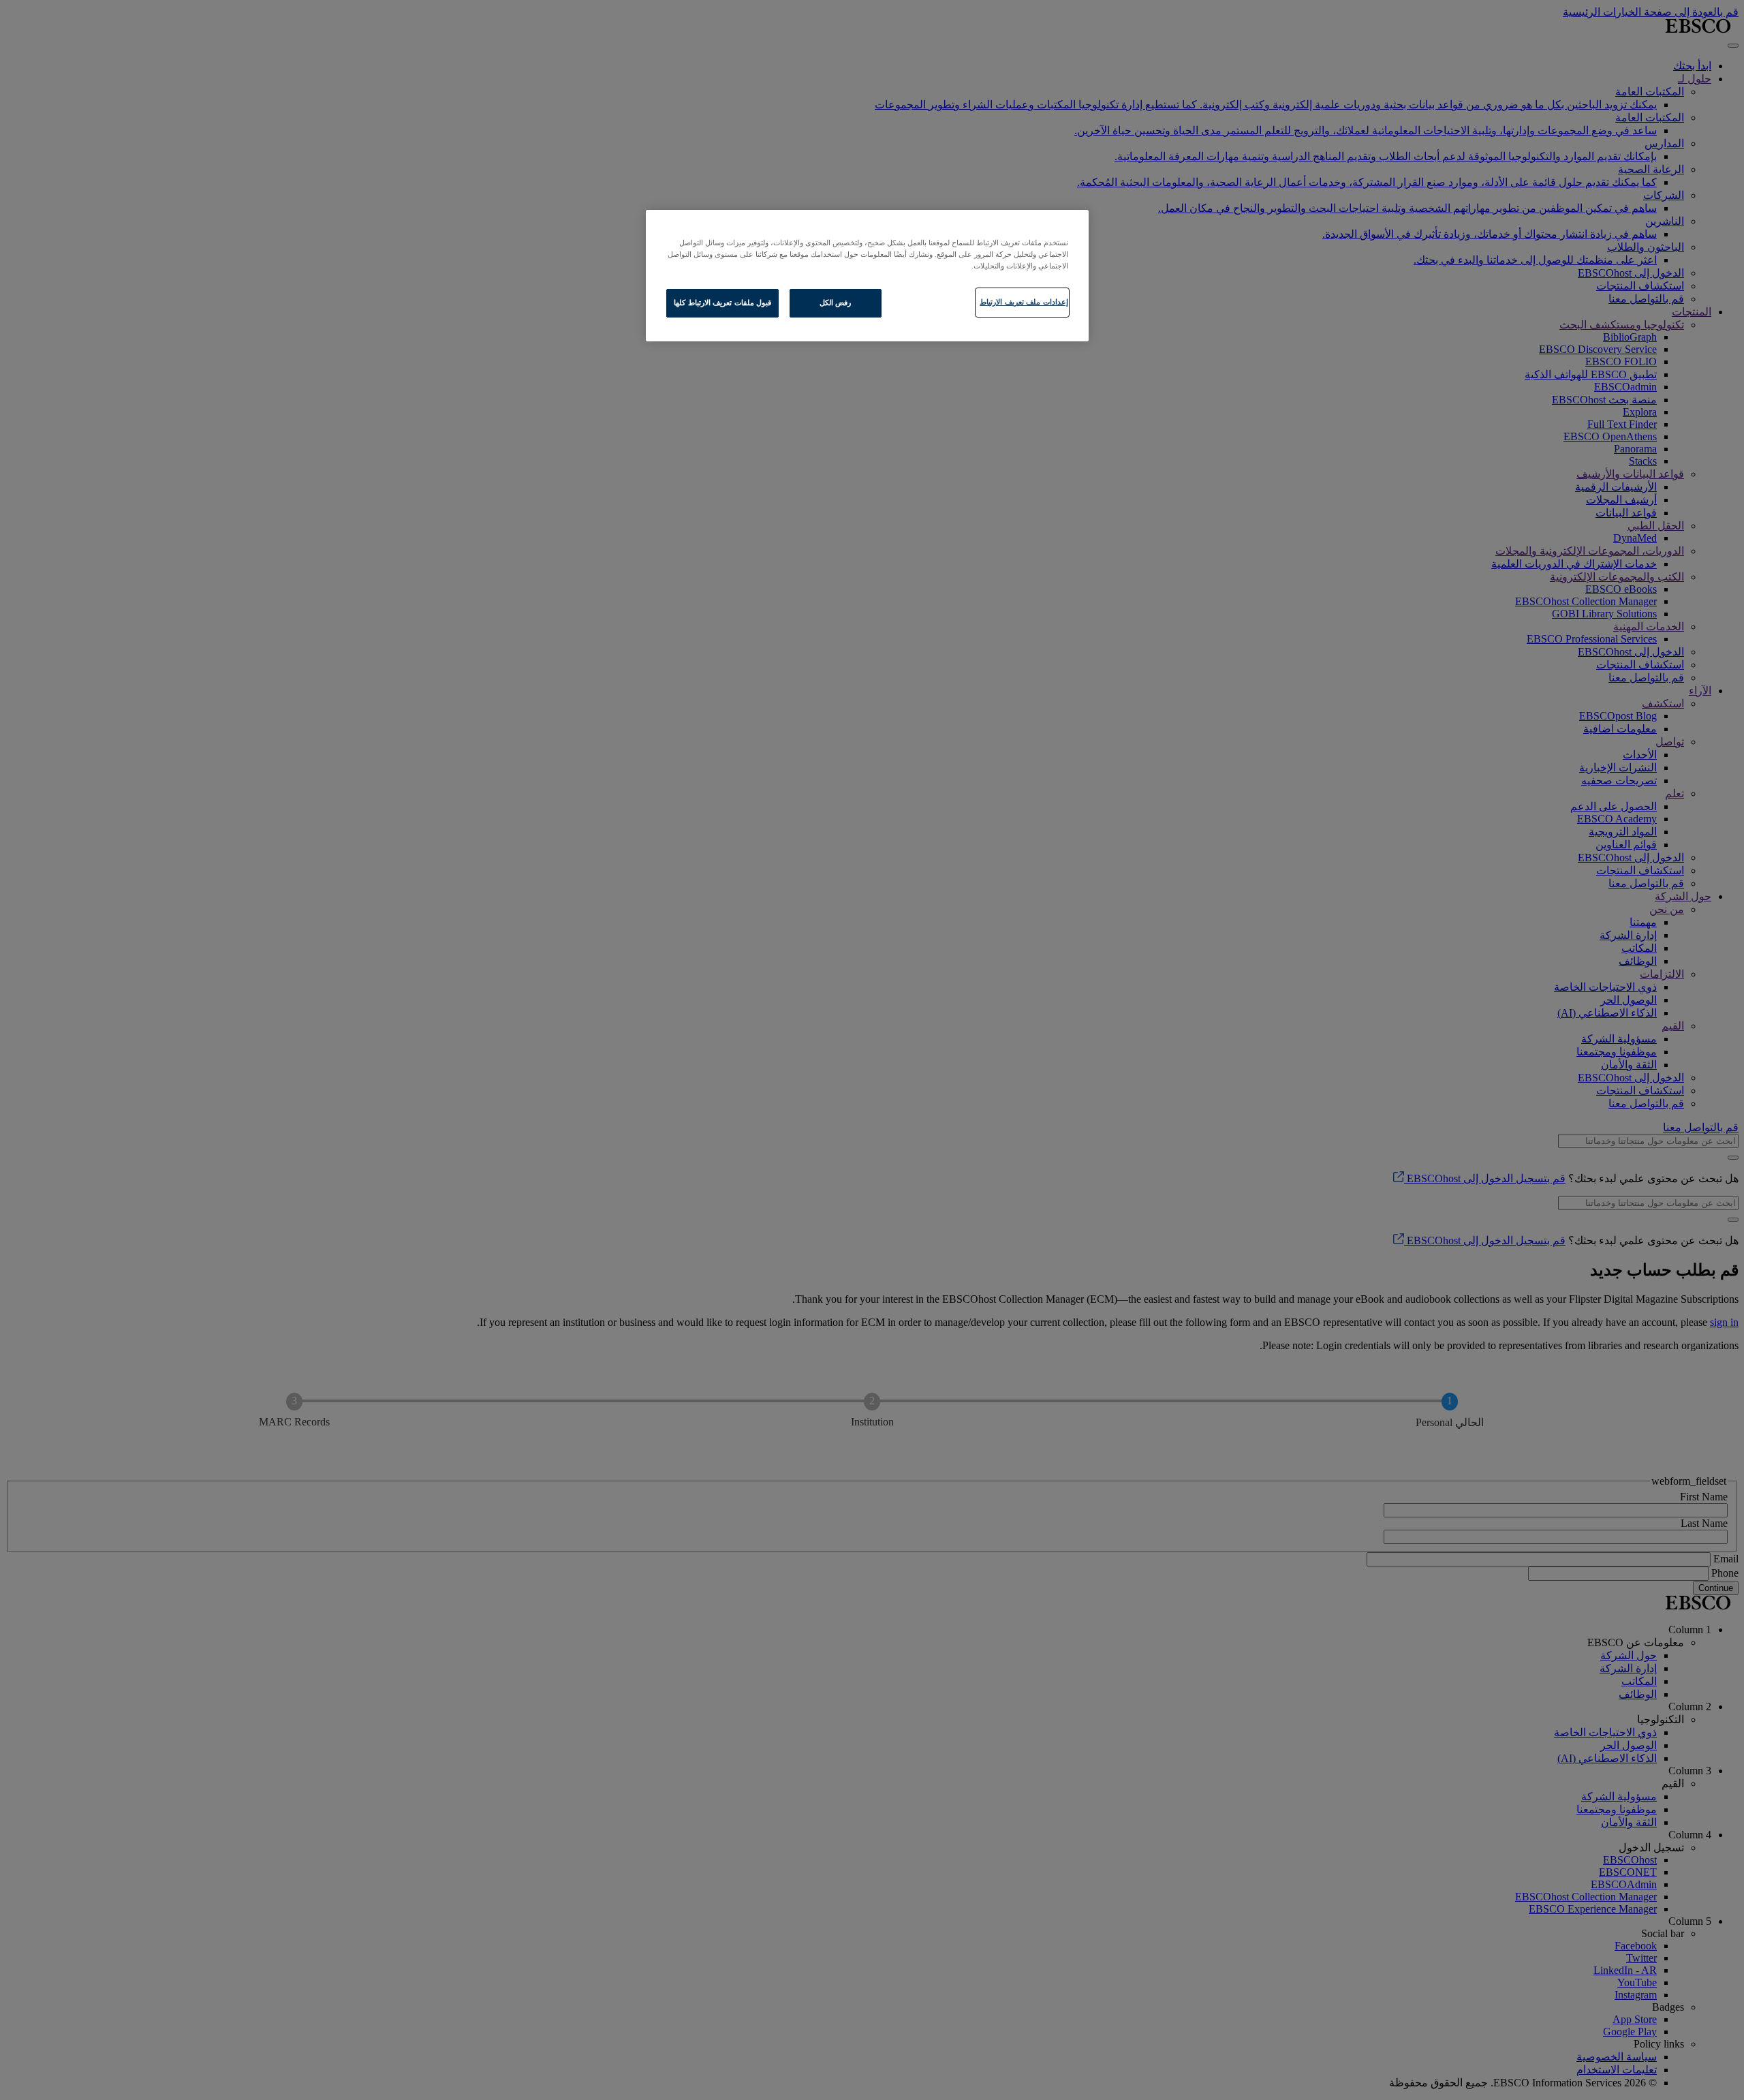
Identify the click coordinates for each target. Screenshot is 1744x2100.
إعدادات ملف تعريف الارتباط (1024, 302)
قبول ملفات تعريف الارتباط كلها (722, 303)
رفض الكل (836, 303)
